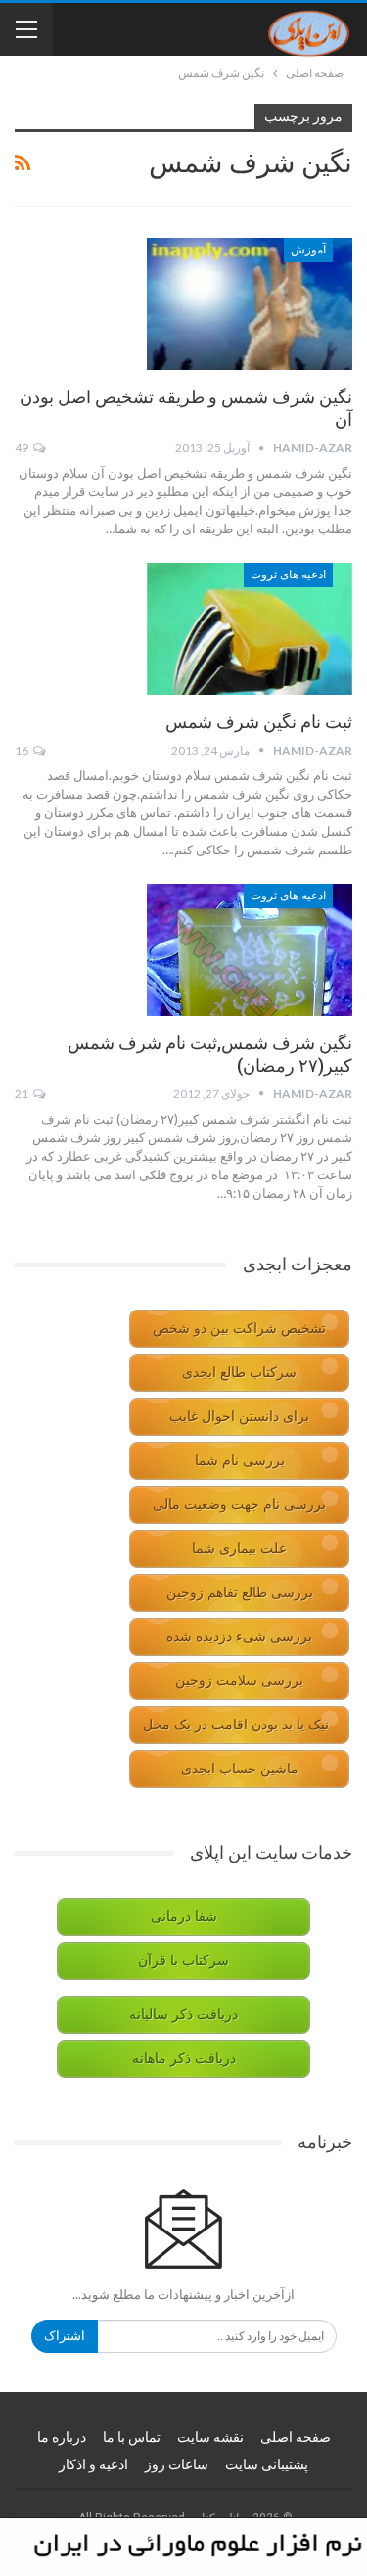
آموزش (308, 250)
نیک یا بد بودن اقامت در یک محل (236, 1725)
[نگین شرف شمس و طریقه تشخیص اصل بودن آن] (250, 303)
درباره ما (62, 2437)
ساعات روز (177, 2464)
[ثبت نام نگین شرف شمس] (250, 628)
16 (23, 750)
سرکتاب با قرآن (183, 1961)
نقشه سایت (210, 2437)
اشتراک (65, 2336)
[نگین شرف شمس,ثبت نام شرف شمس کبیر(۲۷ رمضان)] (250, 949)
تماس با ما (132, 2437)
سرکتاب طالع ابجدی (239, 1373)
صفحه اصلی (296, 2437)
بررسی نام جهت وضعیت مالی (239, 1505)
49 (23, 448)
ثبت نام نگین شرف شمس (259, 722)
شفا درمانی (184, 1917)
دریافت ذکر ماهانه (184, 2059)
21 (23, 1094)
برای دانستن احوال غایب (239, 1417)
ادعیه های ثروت (288, 575)
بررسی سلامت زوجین (239, 1681)
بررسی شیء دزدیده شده (239, 1637)
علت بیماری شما (239, 1549)
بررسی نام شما (240, 1461)
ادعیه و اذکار (93, 2464)
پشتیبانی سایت (267, 2464)
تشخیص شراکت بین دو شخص (239, 1329)
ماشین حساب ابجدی (240, 1769)
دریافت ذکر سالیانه (183, 2015)
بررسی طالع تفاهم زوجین (240, 1593)
